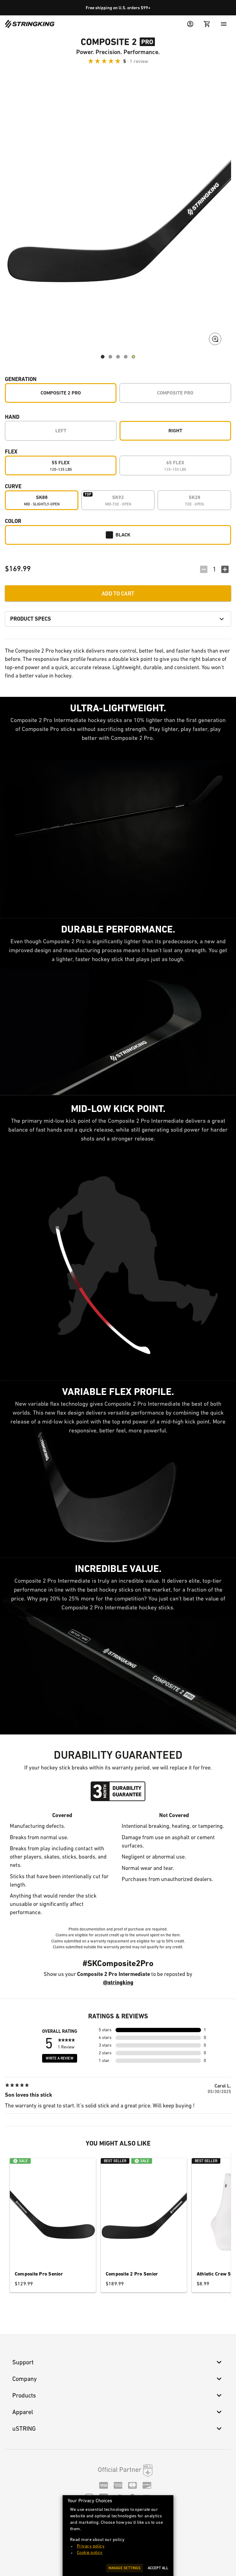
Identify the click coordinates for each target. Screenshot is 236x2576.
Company (25, 2379)
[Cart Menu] (207, 24)
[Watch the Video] (133, 357)
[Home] (30, 24)
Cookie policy (90, 2552)
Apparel (23, 2412)
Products (24, 2395)
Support (23, 2362)
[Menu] (224, 24)
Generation (21, 379)
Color (13, 521)
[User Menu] (190, 24)
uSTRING (24, 2429)
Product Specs (31, 619)
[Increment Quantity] (225, 569)
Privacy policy (91, 2546)
